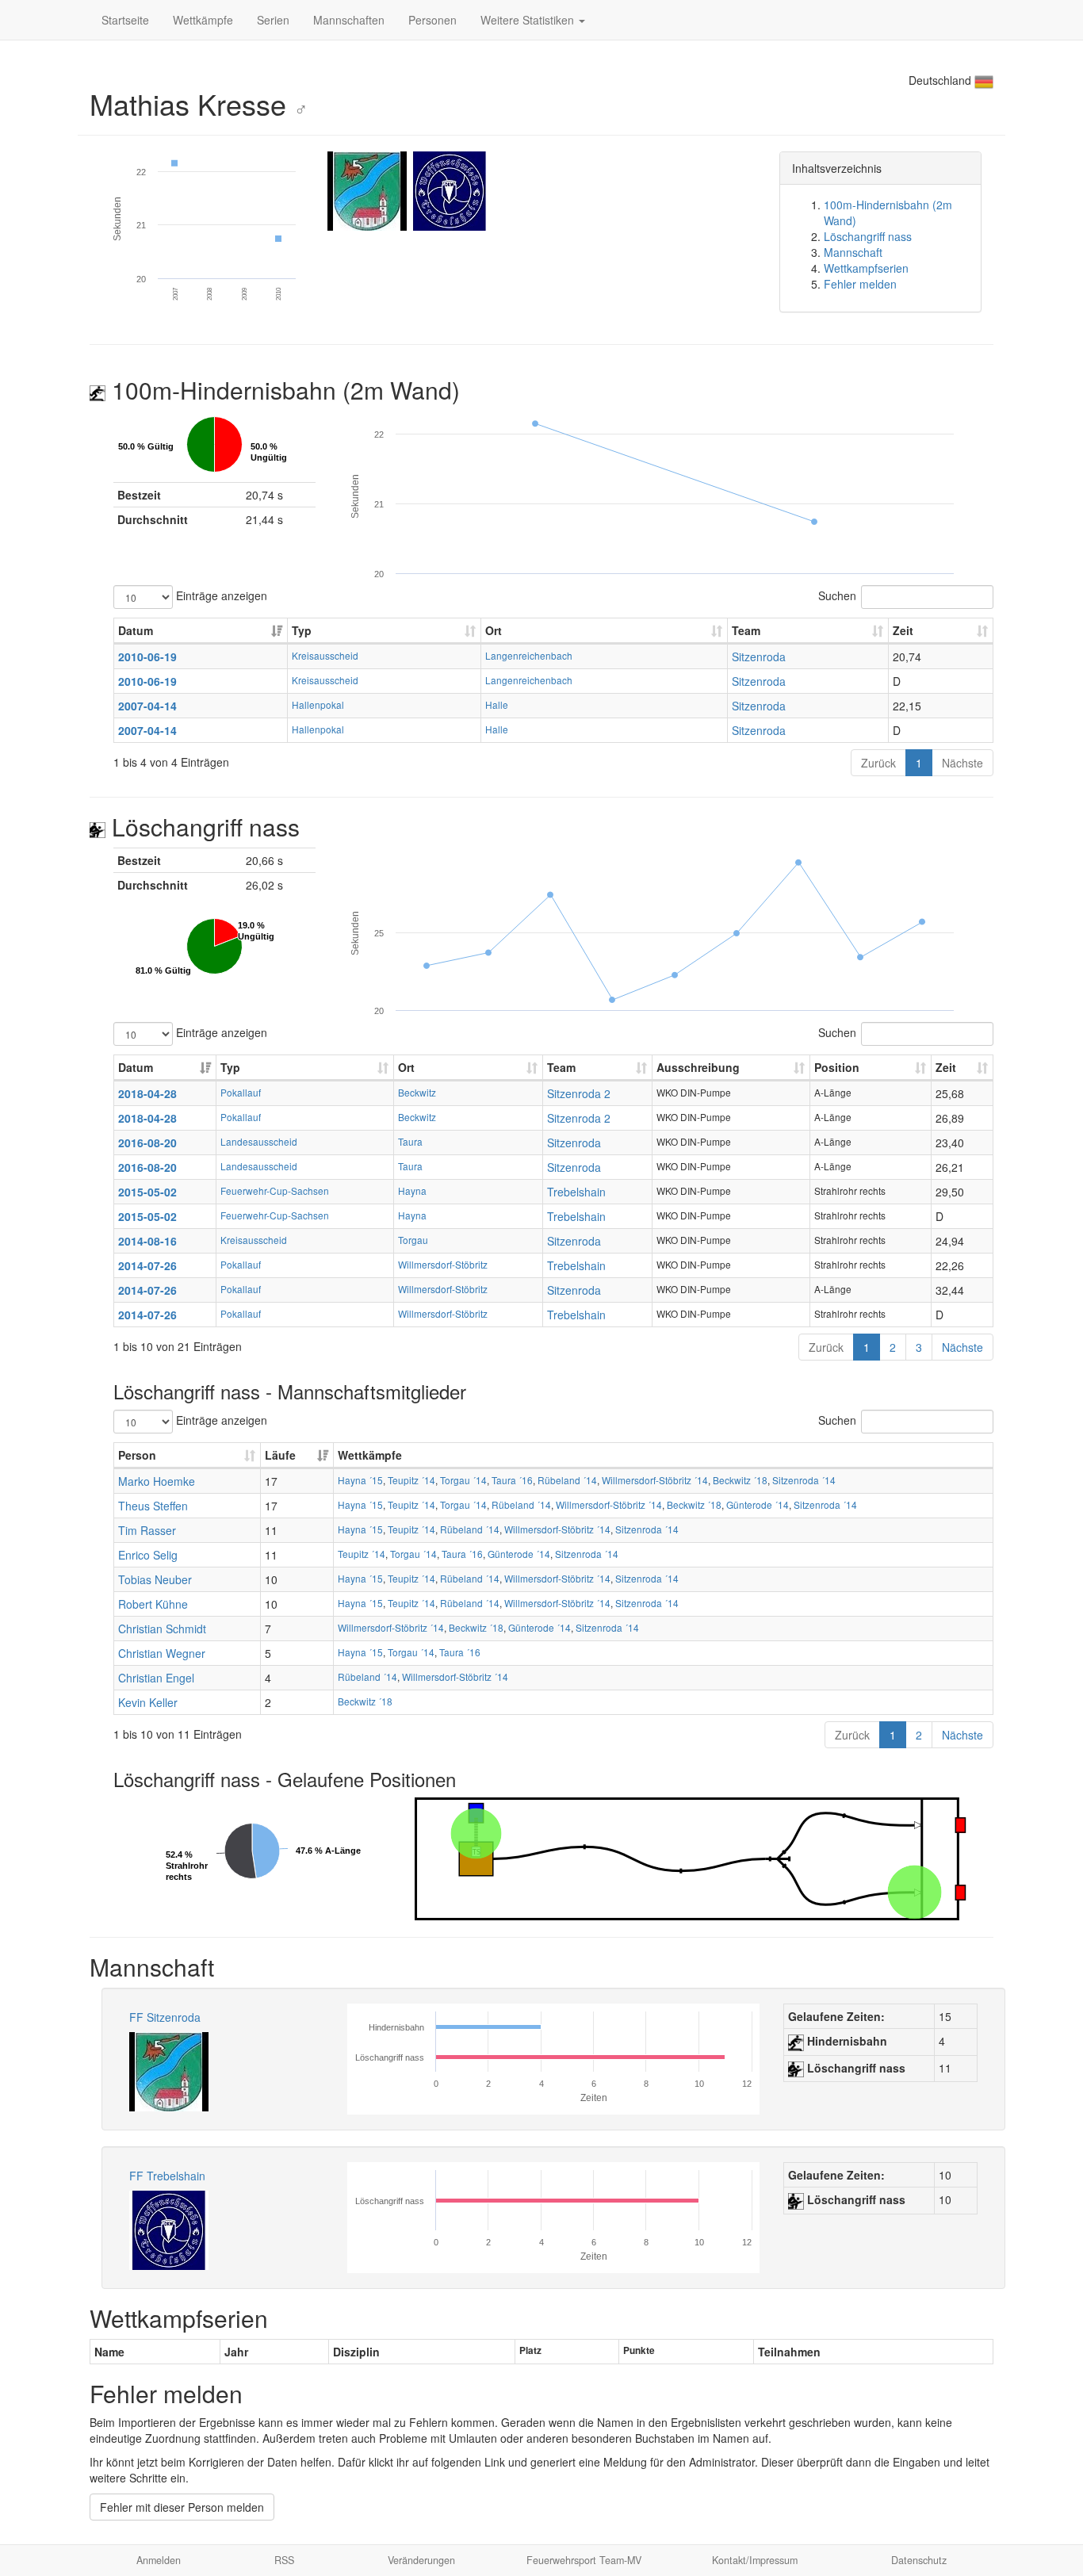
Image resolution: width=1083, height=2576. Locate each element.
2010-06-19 (147, 656)
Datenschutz (919, 2560)
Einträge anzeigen (220, 595)
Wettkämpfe (203, 20)
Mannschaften (349, 20)
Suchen (837, 595)
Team (746, 630)
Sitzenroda (759, 656)
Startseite (125, 20)
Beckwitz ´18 (740, 1480)
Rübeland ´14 (567, 1480)
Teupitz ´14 (411, 1480)
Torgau (413, 1240)
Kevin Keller (148, 1702)
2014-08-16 (147, 1241)
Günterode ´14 (758, 1504)
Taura (410, 1141)
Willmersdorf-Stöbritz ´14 (655, 1480)
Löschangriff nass (868, 236)
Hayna (412, 1190)
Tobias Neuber (155, 1579)
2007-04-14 (147, 706)
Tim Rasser (147, 1530)
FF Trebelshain (167, 2176)
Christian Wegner (162, 1653)
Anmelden (159, 2560)
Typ (302, 630)
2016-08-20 (147, 1143)
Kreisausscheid (325, 655)
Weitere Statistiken (529, 20)
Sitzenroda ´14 (804, 1480)
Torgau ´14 (463, 1480)
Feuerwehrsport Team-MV (584, 2560)
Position (837, 1067)
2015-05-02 (147, 1192)
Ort (494, 630)
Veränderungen (421, 2560)
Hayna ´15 (360, 1480)
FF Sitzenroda (165, 2017)
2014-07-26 (147, 1265)
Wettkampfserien (866, 268)
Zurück (878, 763)
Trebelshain (576, 1192)
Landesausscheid (259, 1141)
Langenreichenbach (529, 655)
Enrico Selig (148, 1555)
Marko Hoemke (157, 1481)
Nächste (962, 763)
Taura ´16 (512, 1480)
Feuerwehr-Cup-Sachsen (275, 1190)
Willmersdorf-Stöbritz (443, 1264)
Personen (432, 20)
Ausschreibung (698, 1067)
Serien (273, 20)
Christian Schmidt (162, 1629)
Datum (136, 630)
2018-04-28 (147, 1093)
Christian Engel (156, 1678)
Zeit (903, 630)
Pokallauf (241, 1092)
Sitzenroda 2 (579, 1093)
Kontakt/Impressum (755, 2560)
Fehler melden (860, 284)
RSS (284, 2560)
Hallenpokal (318, 704)
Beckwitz (417, 1092)
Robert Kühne (153, 1604)
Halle (497, 704)
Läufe (280, 1455)
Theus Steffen (153, 1506)
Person (137, 1455)
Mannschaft (853, 252)
